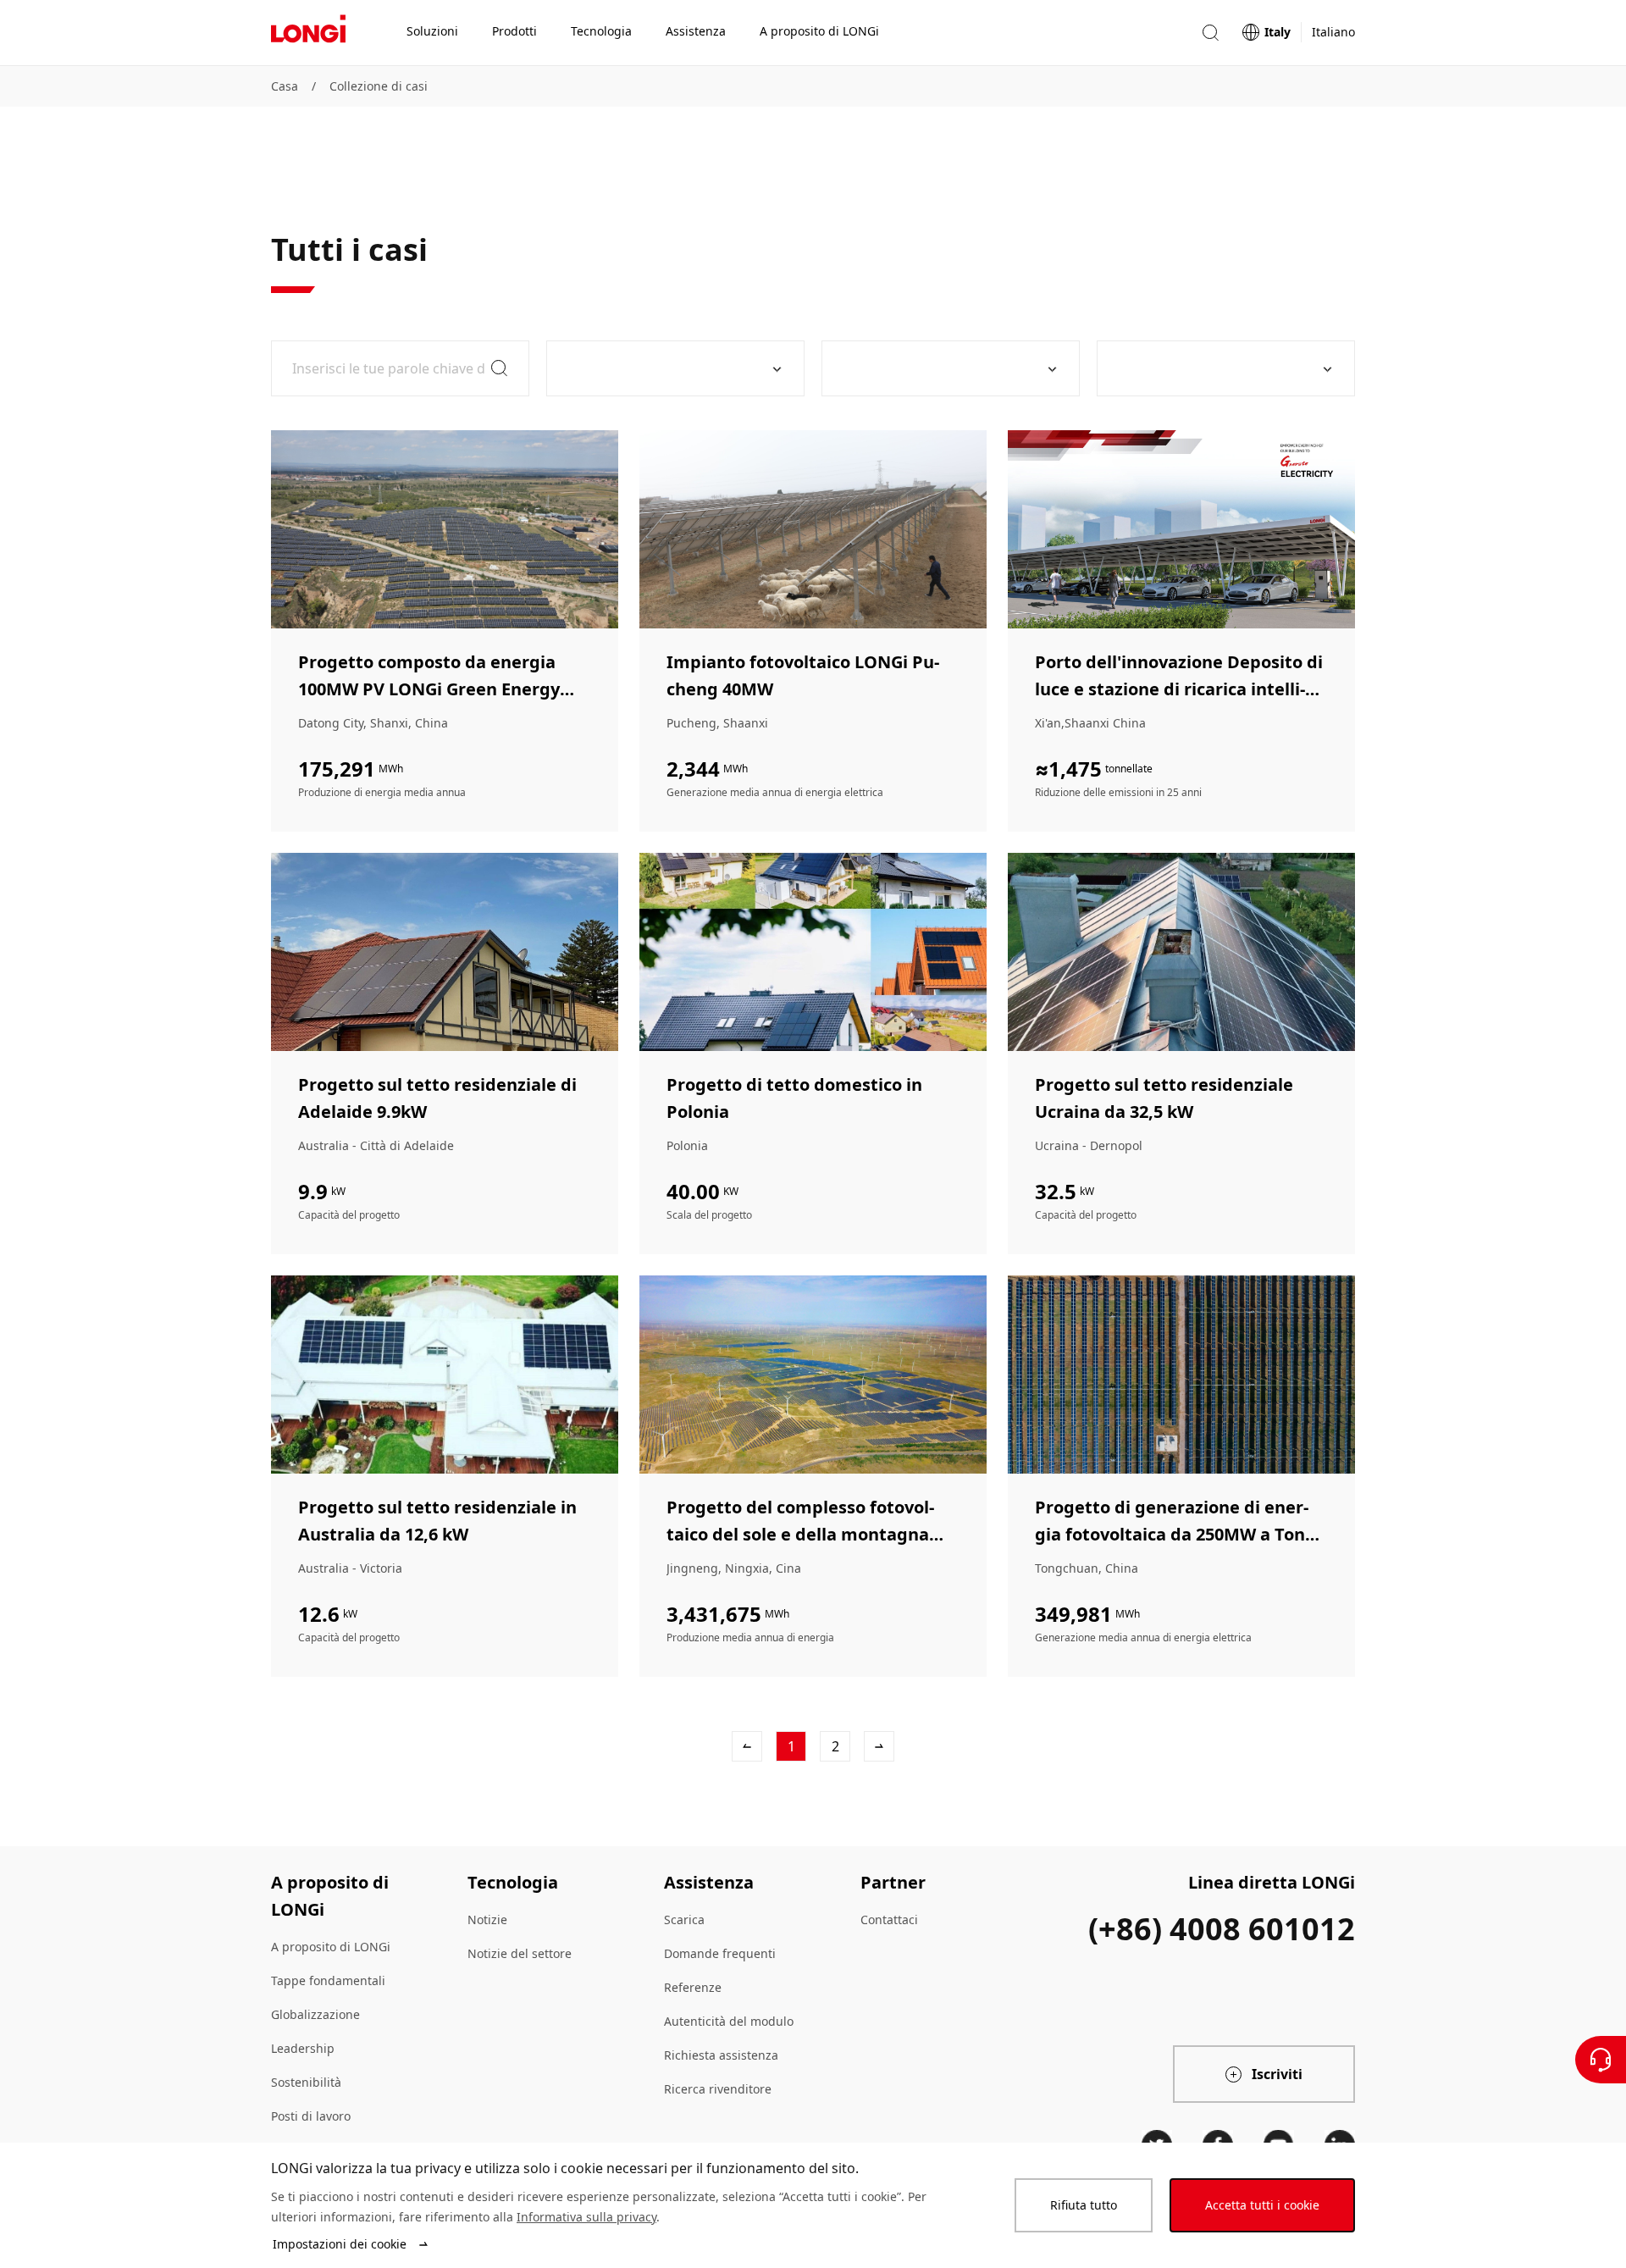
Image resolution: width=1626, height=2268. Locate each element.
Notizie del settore (520, 1953)
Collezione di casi (379, 86)
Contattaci (889, 1920)
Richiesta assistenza (721, 2055)
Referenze (693, 1987)
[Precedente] (747, 1746)
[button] (1210, 33)
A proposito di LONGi (331, 1947)
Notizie (487, 1920)
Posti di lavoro (311, 2116)
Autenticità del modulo (729, 2021)
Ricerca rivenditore (718, 2089)
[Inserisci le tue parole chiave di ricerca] (400, 368)
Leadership (303, 2048)
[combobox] (669, 368)
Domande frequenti (720, 1953)
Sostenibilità (306, 2082)
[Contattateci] (1601, 2060)
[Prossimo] (879, 1746)
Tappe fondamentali (328, 1980)
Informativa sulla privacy (586, 2217)
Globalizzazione (315, 2014)
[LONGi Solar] (308, 33)
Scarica (684, 1920)
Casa (285, 86)
